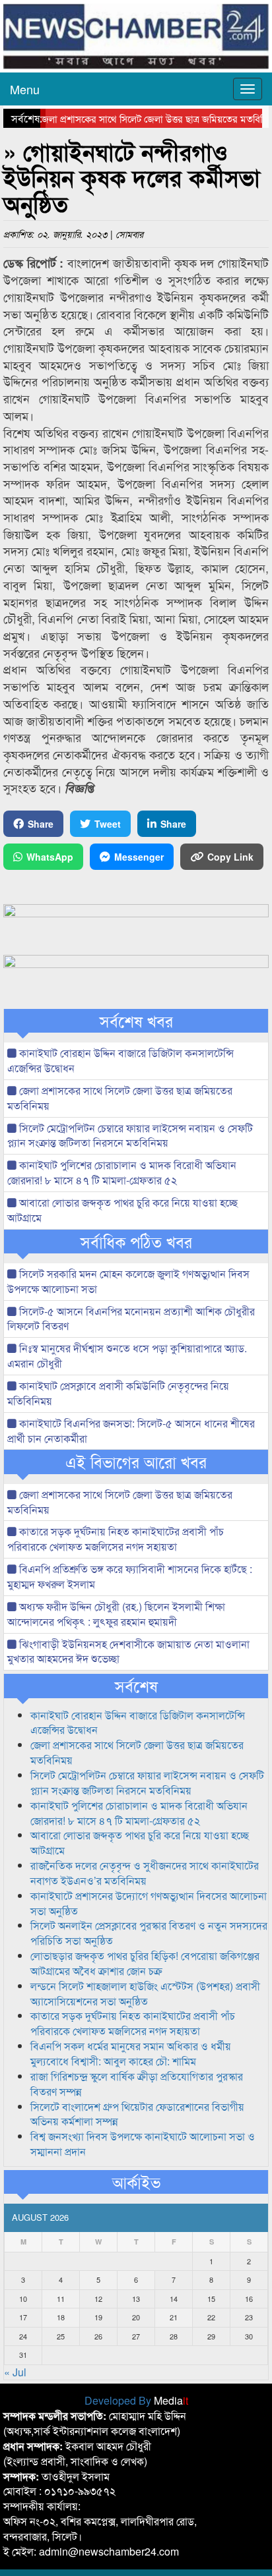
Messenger (139, 857)
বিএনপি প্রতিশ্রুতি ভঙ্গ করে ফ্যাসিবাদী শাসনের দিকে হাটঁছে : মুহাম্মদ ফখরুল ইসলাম (130, 1576)
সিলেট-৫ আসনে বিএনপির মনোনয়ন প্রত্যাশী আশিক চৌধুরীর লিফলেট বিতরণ (131, 1319)
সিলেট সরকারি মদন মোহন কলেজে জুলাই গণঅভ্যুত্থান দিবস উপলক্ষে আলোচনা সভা (128, 1281)
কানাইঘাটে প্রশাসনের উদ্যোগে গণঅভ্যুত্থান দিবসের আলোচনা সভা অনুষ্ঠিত (149, 1903)
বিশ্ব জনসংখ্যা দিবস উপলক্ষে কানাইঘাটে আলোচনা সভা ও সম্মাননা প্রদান (143, 2144)
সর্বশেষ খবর (136, 1021)
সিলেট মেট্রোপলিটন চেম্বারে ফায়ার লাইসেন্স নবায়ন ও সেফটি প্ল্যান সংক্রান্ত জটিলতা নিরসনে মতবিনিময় (130, 1135)
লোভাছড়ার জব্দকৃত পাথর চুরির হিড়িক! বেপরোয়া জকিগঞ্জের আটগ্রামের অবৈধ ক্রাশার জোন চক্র (145, 1963)
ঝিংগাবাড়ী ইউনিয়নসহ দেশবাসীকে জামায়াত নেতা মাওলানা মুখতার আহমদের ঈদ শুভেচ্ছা (128, 1651)
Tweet (108, 824)
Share (41, 824)
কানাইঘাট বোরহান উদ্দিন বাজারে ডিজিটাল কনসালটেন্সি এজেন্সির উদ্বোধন (120, 1060)
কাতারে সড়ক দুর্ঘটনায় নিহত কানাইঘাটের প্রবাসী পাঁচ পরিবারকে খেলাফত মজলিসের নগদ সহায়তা (116, 1539)
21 (174, 2317)
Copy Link (230, 857)
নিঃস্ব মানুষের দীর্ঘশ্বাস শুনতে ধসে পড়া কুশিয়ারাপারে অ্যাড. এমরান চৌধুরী (127, 1356)
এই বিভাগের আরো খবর (136, 1462)
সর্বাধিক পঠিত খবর (136, 1242)
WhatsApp (50, 857)
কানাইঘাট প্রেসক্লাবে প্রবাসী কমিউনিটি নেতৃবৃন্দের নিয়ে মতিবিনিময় (118, 1393)
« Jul (15, 2372)
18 (61, 2317)
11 (61, 2299)
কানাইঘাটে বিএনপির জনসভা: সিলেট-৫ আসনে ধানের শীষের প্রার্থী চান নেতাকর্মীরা (131, 1431)
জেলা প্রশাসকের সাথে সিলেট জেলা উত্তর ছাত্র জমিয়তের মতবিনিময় (144, 118)
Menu (25, 89)
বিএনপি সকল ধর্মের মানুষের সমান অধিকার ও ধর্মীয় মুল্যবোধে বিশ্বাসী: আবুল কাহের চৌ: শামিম (131, 2053)
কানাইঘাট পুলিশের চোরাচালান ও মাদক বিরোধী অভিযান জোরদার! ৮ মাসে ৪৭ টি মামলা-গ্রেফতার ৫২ (122, 1172)
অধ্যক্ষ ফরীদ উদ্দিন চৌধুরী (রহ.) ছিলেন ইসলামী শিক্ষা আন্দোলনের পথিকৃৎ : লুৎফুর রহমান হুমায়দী (116, 1614)
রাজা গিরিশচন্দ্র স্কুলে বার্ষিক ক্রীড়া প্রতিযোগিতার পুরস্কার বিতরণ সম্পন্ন (137, 2084)
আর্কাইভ (136, 2182)
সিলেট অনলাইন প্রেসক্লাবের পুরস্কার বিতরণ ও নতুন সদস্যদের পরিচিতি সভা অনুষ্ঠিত (149, 1933)
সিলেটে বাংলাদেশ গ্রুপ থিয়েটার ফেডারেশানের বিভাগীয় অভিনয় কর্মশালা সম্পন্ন (137, 2114)
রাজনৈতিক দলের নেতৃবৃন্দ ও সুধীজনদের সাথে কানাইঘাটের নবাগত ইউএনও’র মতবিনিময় (145, 1873)
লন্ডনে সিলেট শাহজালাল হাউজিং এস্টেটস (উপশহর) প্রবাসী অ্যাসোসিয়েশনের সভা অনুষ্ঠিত (145, 1993)
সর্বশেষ (136, 1686)
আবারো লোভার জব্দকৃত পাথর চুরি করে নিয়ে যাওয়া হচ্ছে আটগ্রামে (122, 1210)
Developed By (136, 2400)
